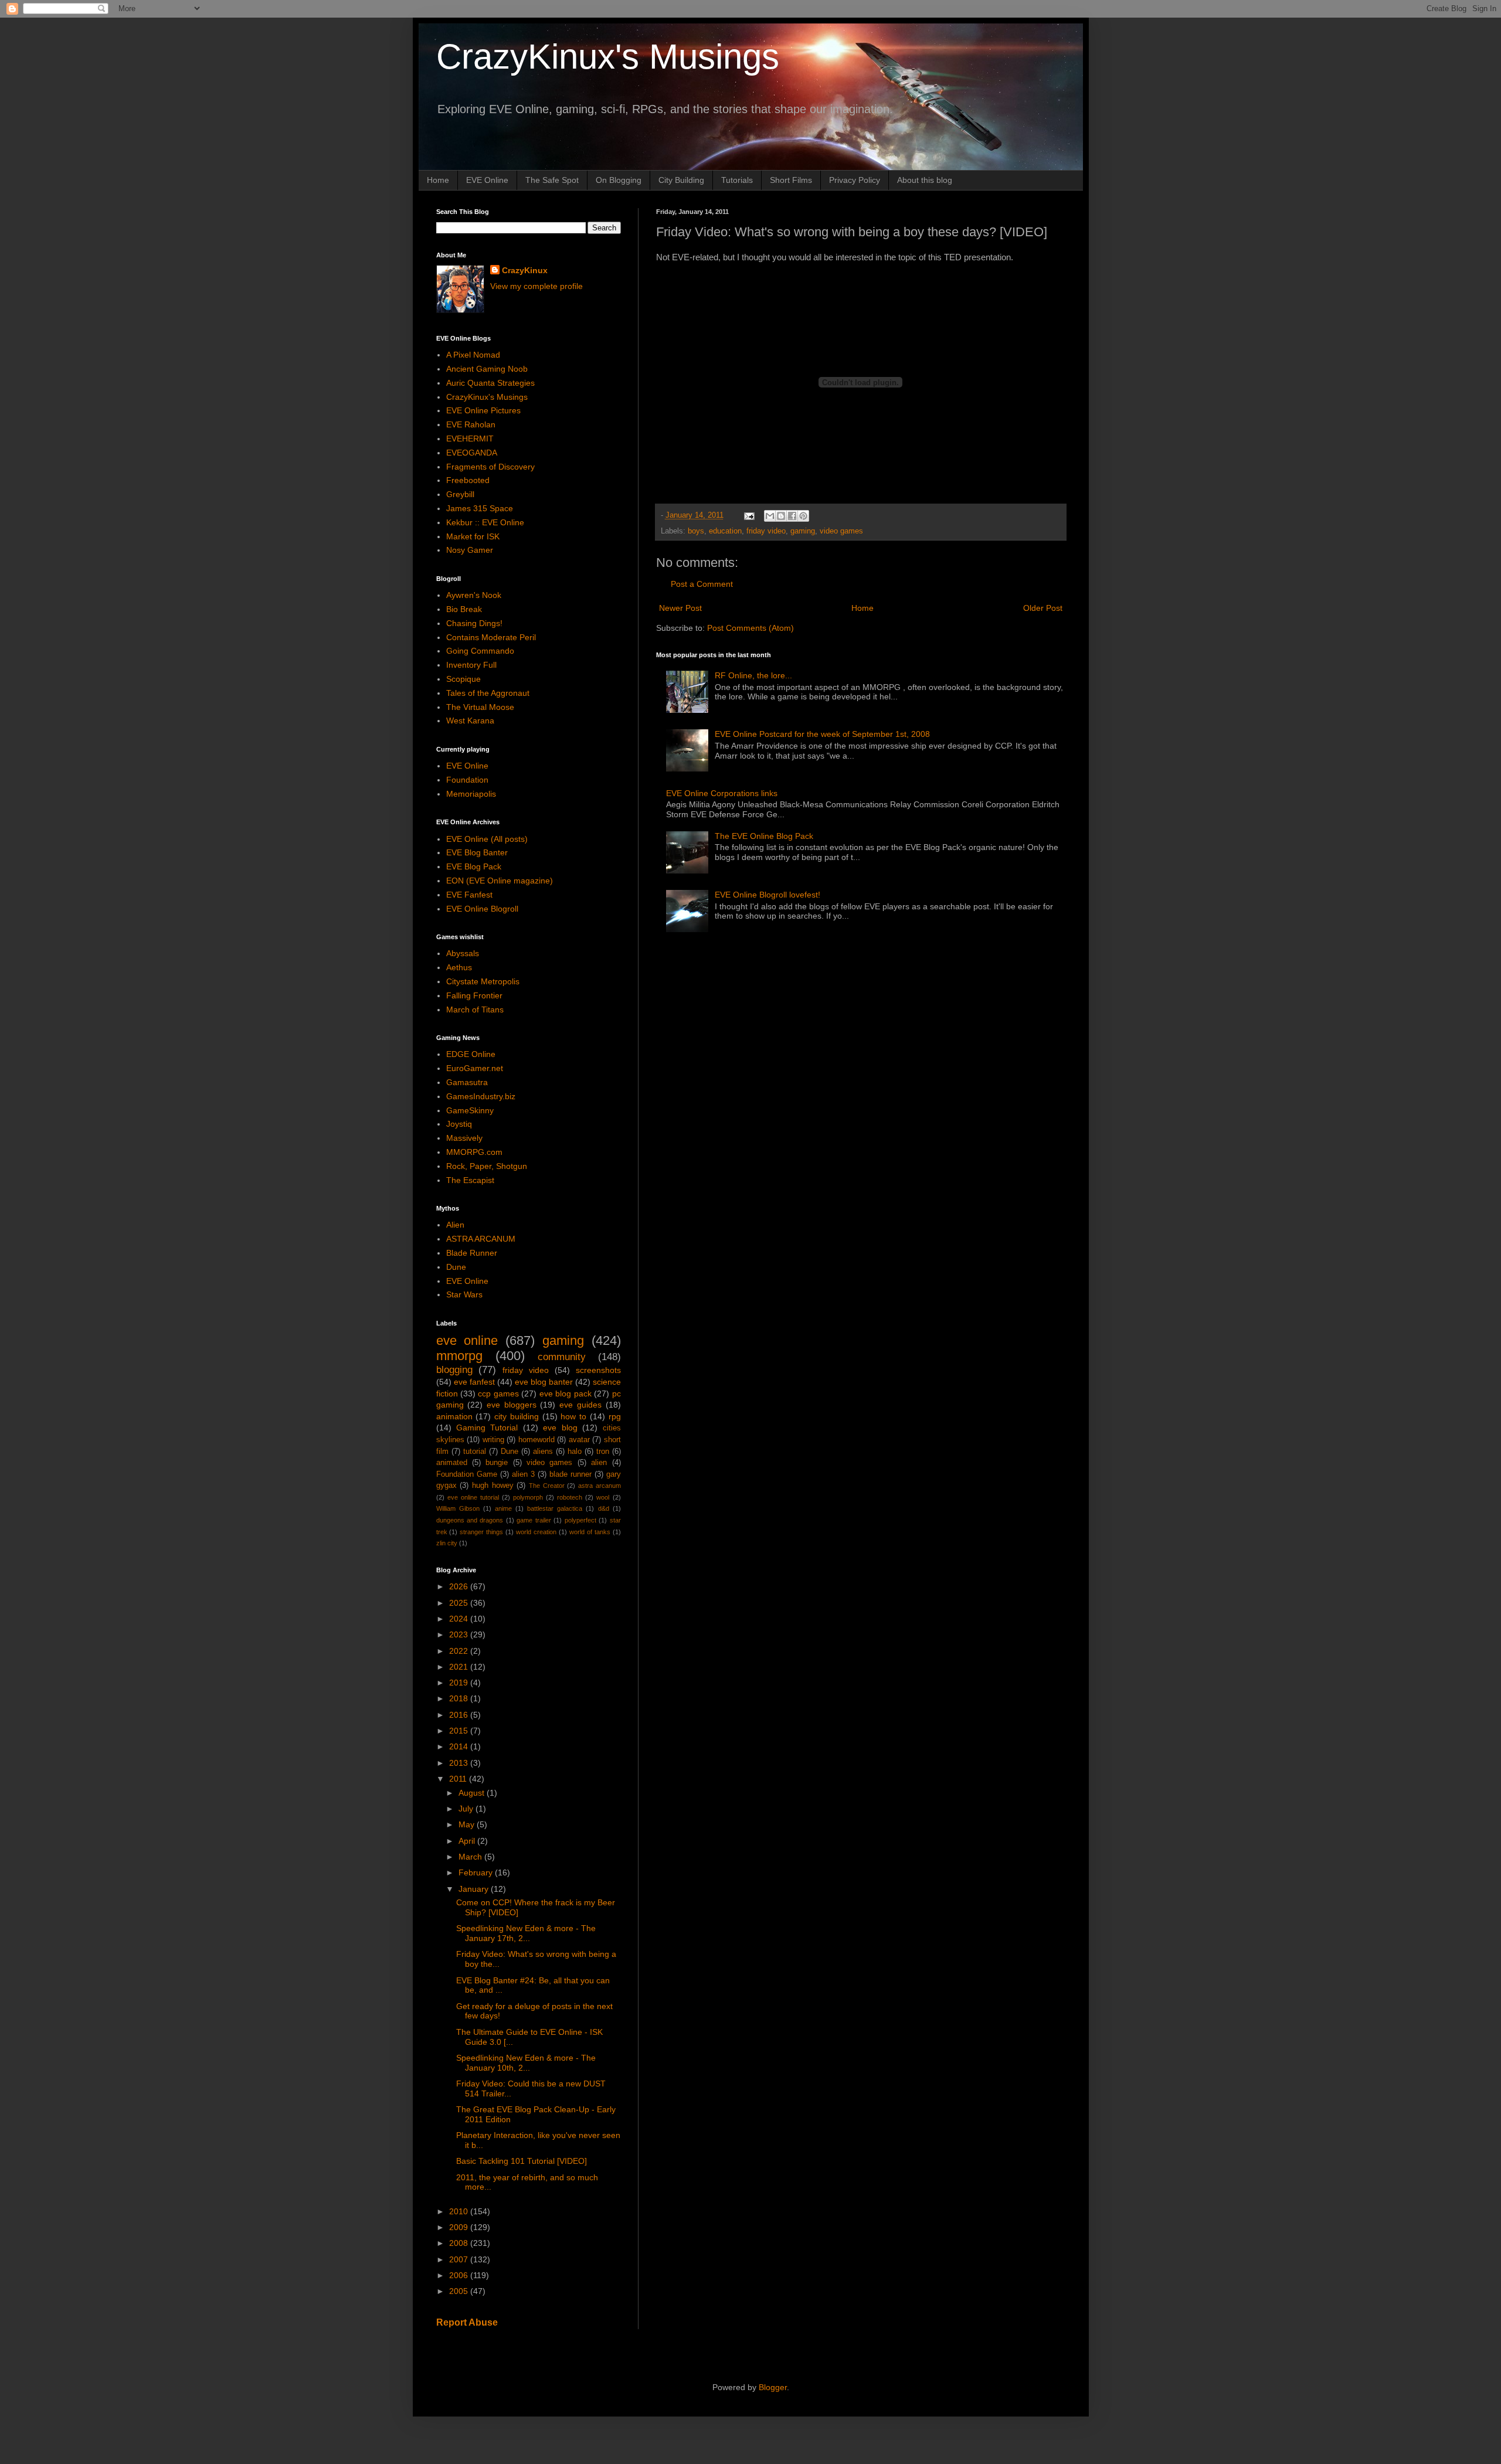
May (468, 1824)
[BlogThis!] (781, 516)
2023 (460, 1634)
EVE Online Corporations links (722, 793)
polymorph (528, 1497)
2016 (460, 1715)
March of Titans (475, 1010)
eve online (467, 1340)
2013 (460, 1763)
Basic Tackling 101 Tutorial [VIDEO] (522, 2161)
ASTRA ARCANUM (481, 1239)
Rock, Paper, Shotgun (487, 1166)
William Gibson (458, 1508)
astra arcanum (600, 1486)
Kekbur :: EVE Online (485, 522)
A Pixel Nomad (473, 355)
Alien (455, 1225)
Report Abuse (467, 2322)
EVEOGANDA (472, 453)
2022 (460, 1651)
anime (503, 1508)
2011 (459, 1779)
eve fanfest (474, 1382)
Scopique (463, 679)
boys (696, 531)
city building (517, 1416)
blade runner (570, 1474)
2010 (460, 2211)
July (467, 1809)
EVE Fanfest (469, 895)
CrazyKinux (525, 270)
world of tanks (590, 1532)
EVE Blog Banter (477, 852)
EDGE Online (471, 1054)
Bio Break (464, 609)
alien (599, 1463)
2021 (460, 1667)
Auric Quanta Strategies (490, 383)
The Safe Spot (552, 180)
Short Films (791, 180)
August (473, 1793)
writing (493, 1440)
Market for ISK (473, 536)
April (468, 1841)
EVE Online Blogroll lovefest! (768, 895)
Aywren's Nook (474, 595)
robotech (570, 1497)
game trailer (534, 1520)
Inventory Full (471, 665)
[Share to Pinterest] (803, 516)
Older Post (1043, 608)
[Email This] (770, 516)
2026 (460, 1586)
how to (573, 1416)
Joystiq (459, 1124)
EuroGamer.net (475, 1068)
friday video (766, 531)
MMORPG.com (474, 1152)
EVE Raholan (471, 424)
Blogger (773, 2387)
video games (841, 531)
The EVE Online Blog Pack (764, 836)
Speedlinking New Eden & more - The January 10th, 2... (526, 2063)
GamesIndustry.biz (481, 1096)
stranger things (481, 1532)
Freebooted (468, 480)
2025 (460, 1603)
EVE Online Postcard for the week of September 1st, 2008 (822, 734)
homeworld (536, 1440)
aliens (543, 1452)
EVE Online (487, 180)
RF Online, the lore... (753, 675)
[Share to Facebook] (792, 516)
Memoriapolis (471, 794)
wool (603, 1497)
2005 (460, 2291)
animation (454, 1416)
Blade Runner (472, 1253)
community (562, 1357)
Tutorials (737, 180)
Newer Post (680, 608)
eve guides (580, 1405)
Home (438, 180)
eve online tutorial (473, 1497)
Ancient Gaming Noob (487, 369)
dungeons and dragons (470, 1520)
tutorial (475, 1452)
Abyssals (463, 953)
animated (452, 1463)
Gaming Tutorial (487, 1428)
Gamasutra (467, 1082)
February (477, 1872)
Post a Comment (702, 584)
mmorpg (459, 1356)
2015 (460, 1731)
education (725, 531)
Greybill (460, 494)
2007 (460, 2259)
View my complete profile (536, 286)
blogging (454, 1370)
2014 (460, 1746)
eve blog (560, 1428)
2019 (460, 1683)
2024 (460, 1619)
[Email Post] (749, 515)
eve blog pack (566, 1394)
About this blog (925, 180)
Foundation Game (467, 1474)
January (475, 1889)
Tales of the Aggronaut (488, 693)
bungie (497, 1463)
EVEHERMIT (470, 439)
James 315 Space (480, 508)
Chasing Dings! (474, 623)
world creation (536, 1532)
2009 (460, 2227)
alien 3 (523, 1474)
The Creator (547, 1486)
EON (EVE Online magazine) (500, 881)
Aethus (459, 967)
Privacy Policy (855, 180)
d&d (604, 1508)
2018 (460, 1698)
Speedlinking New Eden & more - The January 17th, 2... (526, 1933)
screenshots (598, 1370)
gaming (803, 531)
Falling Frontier (474, 995)
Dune (456, 1267)
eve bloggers (512, 1405)
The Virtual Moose (480, 707)
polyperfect (580, 1520)
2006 (460, 2275)
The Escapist (470, 1180)
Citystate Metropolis (483, 981)
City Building (681, 180)
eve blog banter (544, 1382)
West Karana (470, 720)
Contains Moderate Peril (491, 637)
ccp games (498, 1394)
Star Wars (464, 1294)
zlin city (447, 1543)
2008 (460, 2243)
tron (603, 1452)
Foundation (467, 780)
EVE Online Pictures (483, 410)
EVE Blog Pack (474, 866)
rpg (615, 1416)
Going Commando (480, 651)
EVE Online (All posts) (487, 839)
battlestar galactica (555, 1508)
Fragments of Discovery (490, 467)
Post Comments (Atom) (750, 628)
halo (575, 1452)
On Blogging (619, 180)
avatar (579, 1440)
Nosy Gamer (470, 550)
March (471, 1857)
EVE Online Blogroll (482, 909)
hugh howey (493, 1486)
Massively (464, 1138)
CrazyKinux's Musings (608, 57)
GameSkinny (470, 1110)
